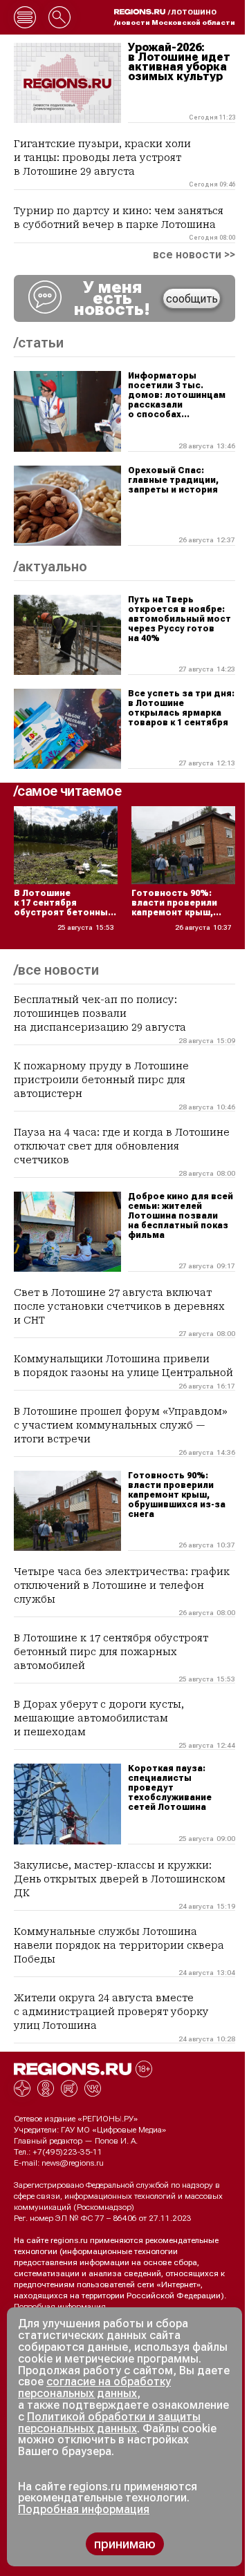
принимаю (125, 2544)
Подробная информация (60, 2307)
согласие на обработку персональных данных (94, 2387)
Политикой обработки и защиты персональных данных (109, 2423)
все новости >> (194, 255)
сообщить (192, 299)
